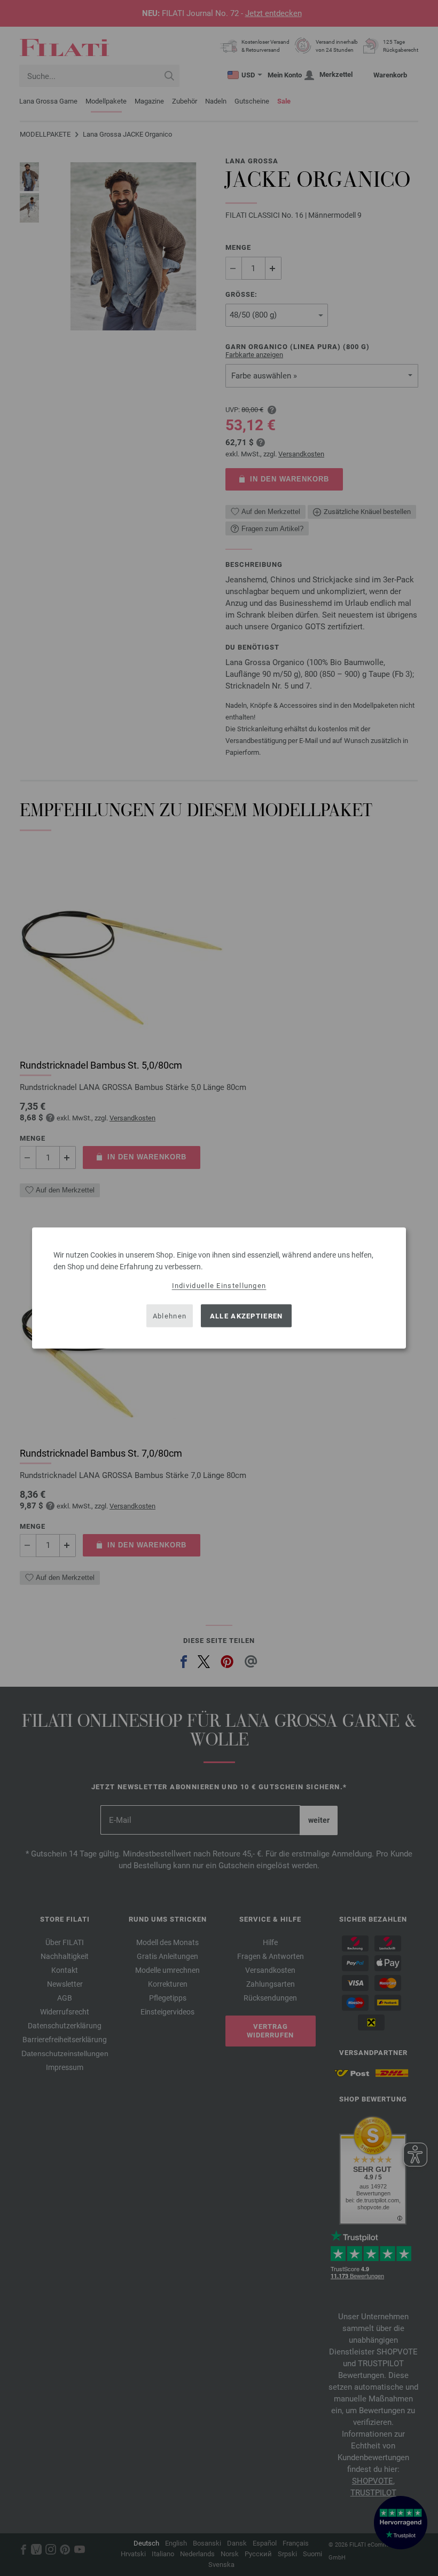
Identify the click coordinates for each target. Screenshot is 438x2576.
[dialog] (219, 1288)
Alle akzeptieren (247, 1315)
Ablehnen (170, 1315)
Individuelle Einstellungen (219, 1286)
